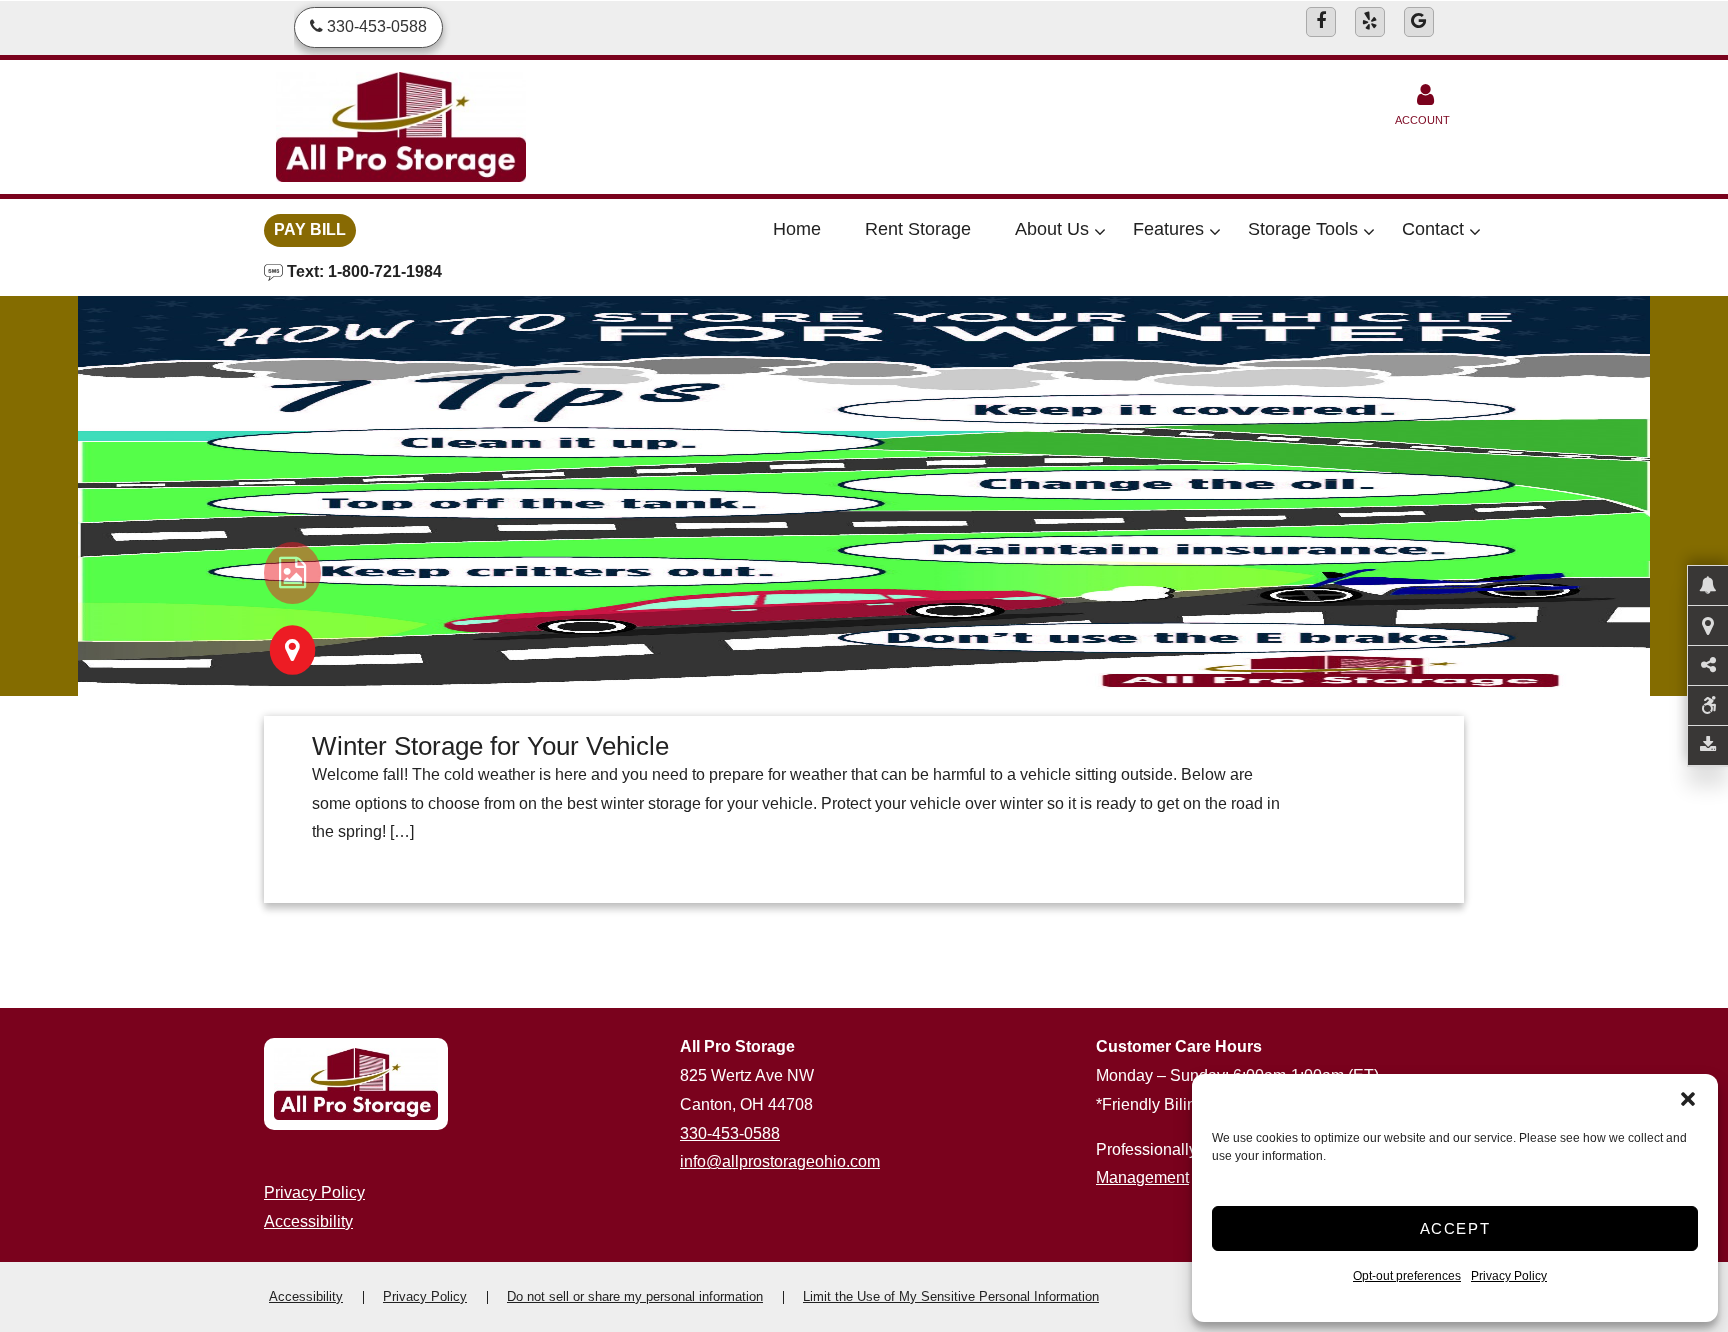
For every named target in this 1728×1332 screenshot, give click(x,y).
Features (1168, 229)
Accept (1455, 1228)
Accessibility (308, 1221)
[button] (1688, 1099)
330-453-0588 (730, 1133)
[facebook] (1321, 22)
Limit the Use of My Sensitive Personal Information (951, 1296)
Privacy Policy (1509, 1276)
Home (797, 229)
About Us (1052, 229)
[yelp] (1370, 22)
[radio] (292, 573)
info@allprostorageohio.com (780, 1161)
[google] (1419, 22)
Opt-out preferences (1407, 1276)
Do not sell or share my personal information (635, 1296)
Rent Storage (918, 229)
